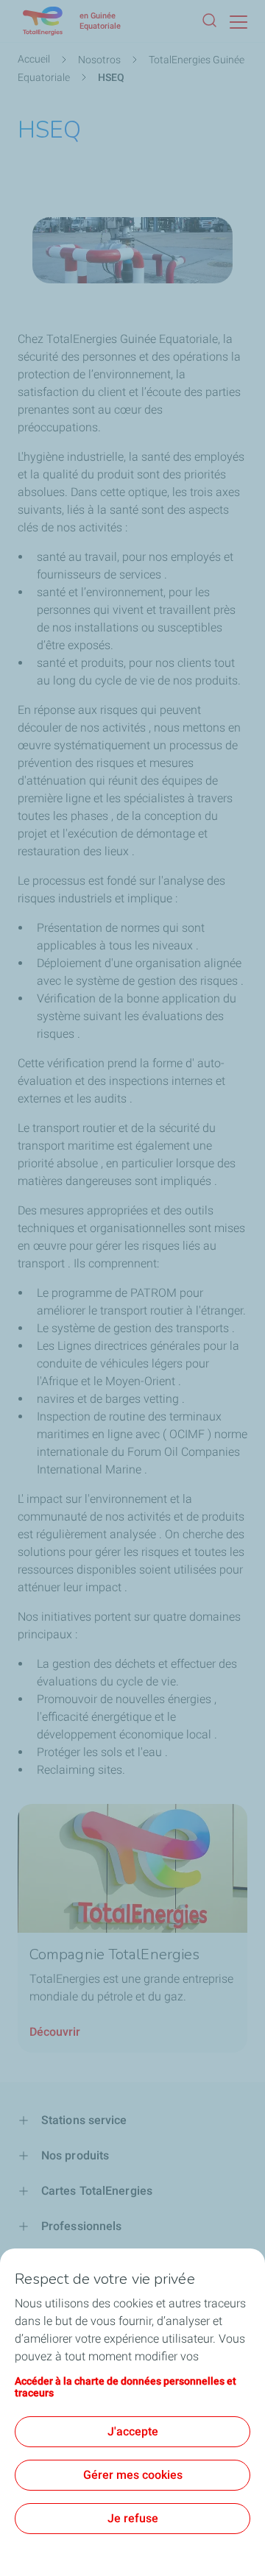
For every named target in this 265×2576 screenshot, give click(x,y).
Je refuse (133, 2518)
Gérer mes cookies (133, 2475)
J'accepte (133, 2431)
